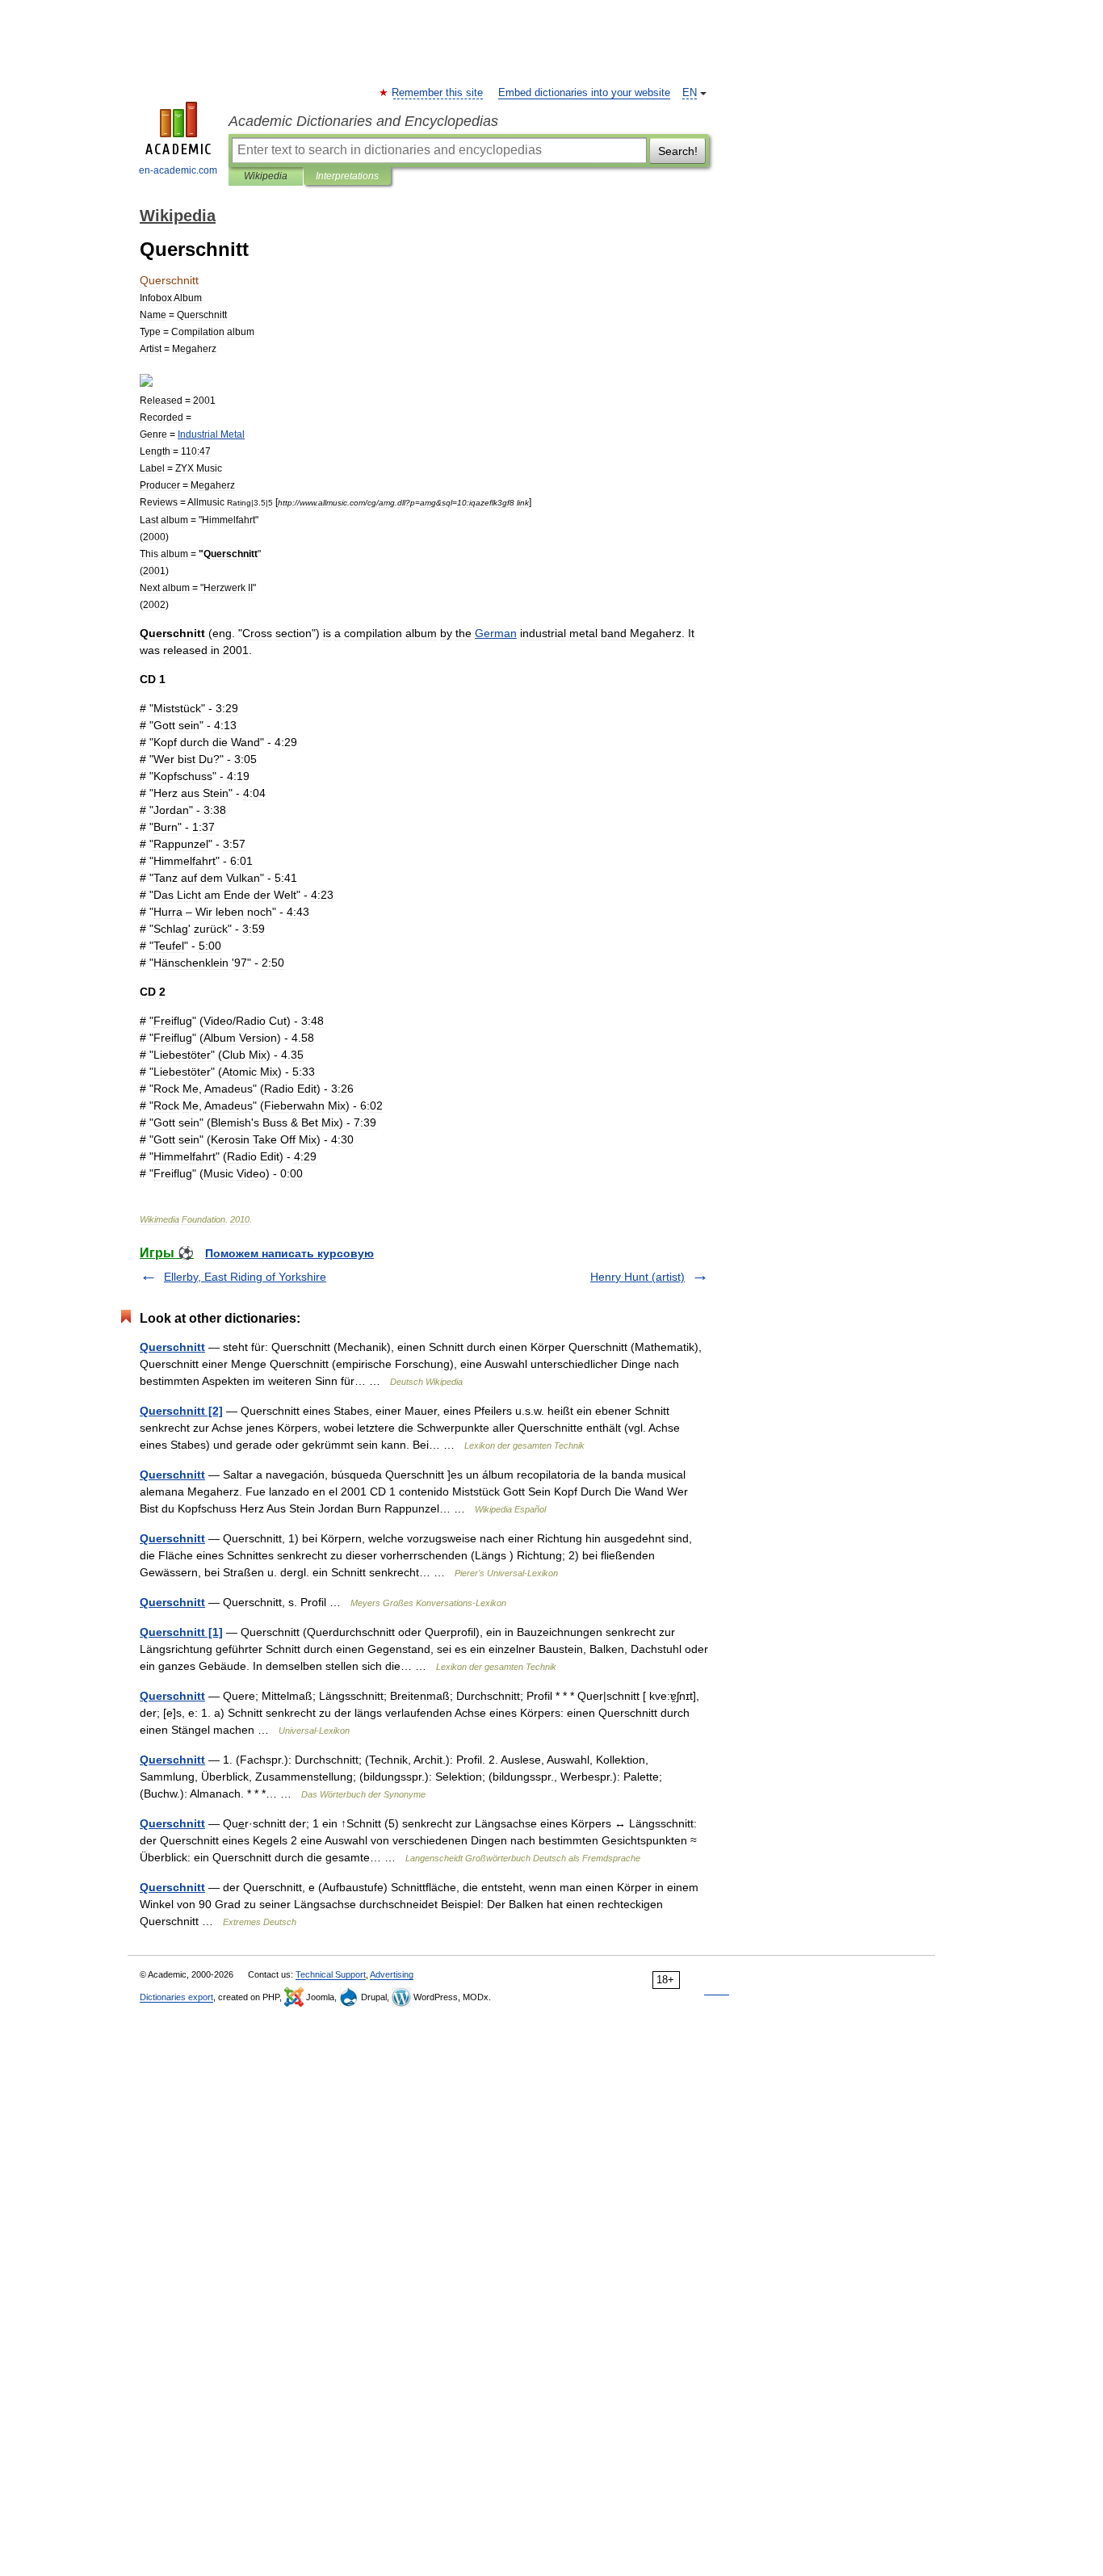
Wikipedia (266, 176)
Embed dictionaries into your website (584, 93)
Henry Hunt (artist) (637, 1277)
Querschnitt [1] (181, 1632)
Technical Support (331, 1974)
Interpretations (347, 176)
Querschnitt (172, 1347)
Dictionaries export (176, 1997)
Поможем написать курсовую (289, 1253)
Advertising (392, 1974)
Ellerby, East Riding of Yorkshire (245, 1277)
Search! (678, 151)
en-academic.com (178, 170)
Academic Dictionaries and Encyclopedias (363, 121)
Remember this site (438, 93)
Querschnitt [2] (181, 1411)
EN (690, 93)
